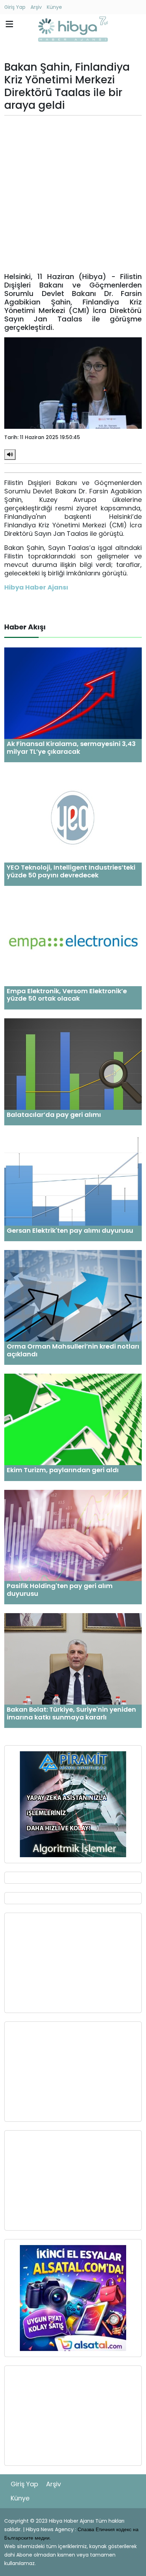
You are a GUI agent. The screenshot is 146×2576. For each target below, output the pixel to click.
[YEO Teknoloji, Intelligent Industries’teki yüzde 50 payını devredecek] (73, 816)
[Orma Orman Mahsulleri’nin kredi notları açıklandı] (73, 1295)
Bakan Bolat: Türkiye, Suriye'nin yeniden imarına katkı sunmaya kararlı (71, 1713)
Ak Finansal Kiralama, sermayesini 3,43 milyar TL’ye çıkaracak (71, 748)
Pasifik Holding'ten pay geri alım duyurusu (60, 1590)
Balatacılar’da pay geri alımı (54, 1115)
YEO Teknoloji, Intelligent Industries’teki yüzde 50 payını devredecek (71, 871)
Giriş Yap (15, 7)
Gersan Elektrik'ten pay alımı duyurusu (70, 1230)
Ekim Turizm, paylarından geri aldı (63, 1470)
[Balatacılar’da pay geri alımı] (73, 1064)
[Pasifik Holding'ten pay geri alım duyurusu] (73, 1535)
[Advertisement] (73, 194)
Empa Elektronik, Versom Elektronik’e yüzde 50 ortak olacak (67, 995)
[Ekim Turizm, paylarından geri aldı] (73, 1419)
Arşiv (36, 7)
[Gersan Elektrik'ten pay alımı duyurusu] (73, 1180)
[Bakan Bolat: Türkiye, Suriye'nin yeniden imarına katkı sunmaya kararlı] (73, 1659)
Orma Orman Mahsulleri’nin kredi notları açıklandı (73, 1350)
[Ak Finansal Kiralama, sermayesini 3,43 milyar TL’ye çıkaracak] (73, 693)
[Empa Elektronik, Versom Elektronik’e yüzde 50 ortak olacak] (73, 940)
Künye (54, 7)
